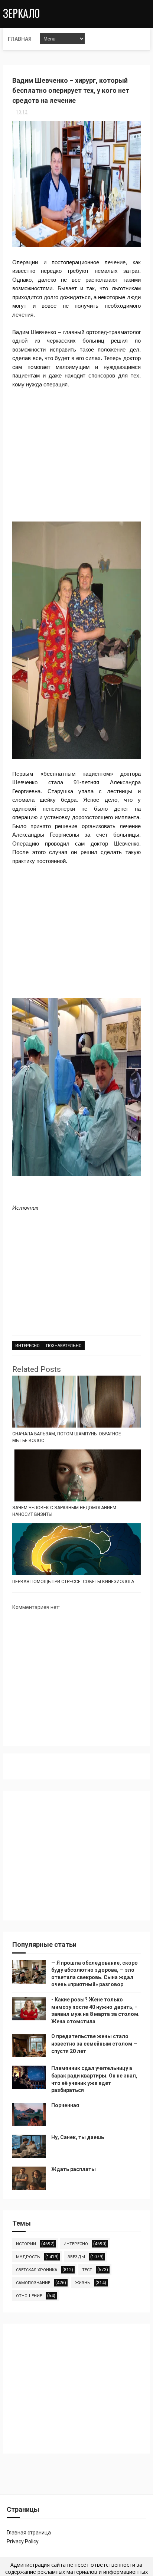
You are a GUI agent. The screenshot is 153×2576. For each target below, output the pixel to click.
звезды (76, 2257)
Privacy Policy (23, 2541)
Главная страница (29, 2533)
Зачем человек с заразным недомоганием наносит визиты (64, 1511)
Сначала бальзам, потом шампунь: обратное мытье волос (67, 1437)
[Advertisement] (76, 451)
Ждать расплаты (74, 2169)
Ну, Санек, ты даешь (78, 2137)
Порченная (65, 2105)
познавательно (64, 1346)
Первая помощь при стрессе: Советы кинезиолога (73, 1582)
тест (87, 2270)
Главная (20, 39)
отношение (29, 2296)
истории (26, 2244)
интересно (27, 1346)
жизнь (83, 2283)
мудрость (28, 2257)
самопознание (33, 2283)
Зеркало (21, 13)
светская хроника (37, 2270)
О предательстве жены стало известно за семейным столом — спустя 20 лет (94, 2044)
